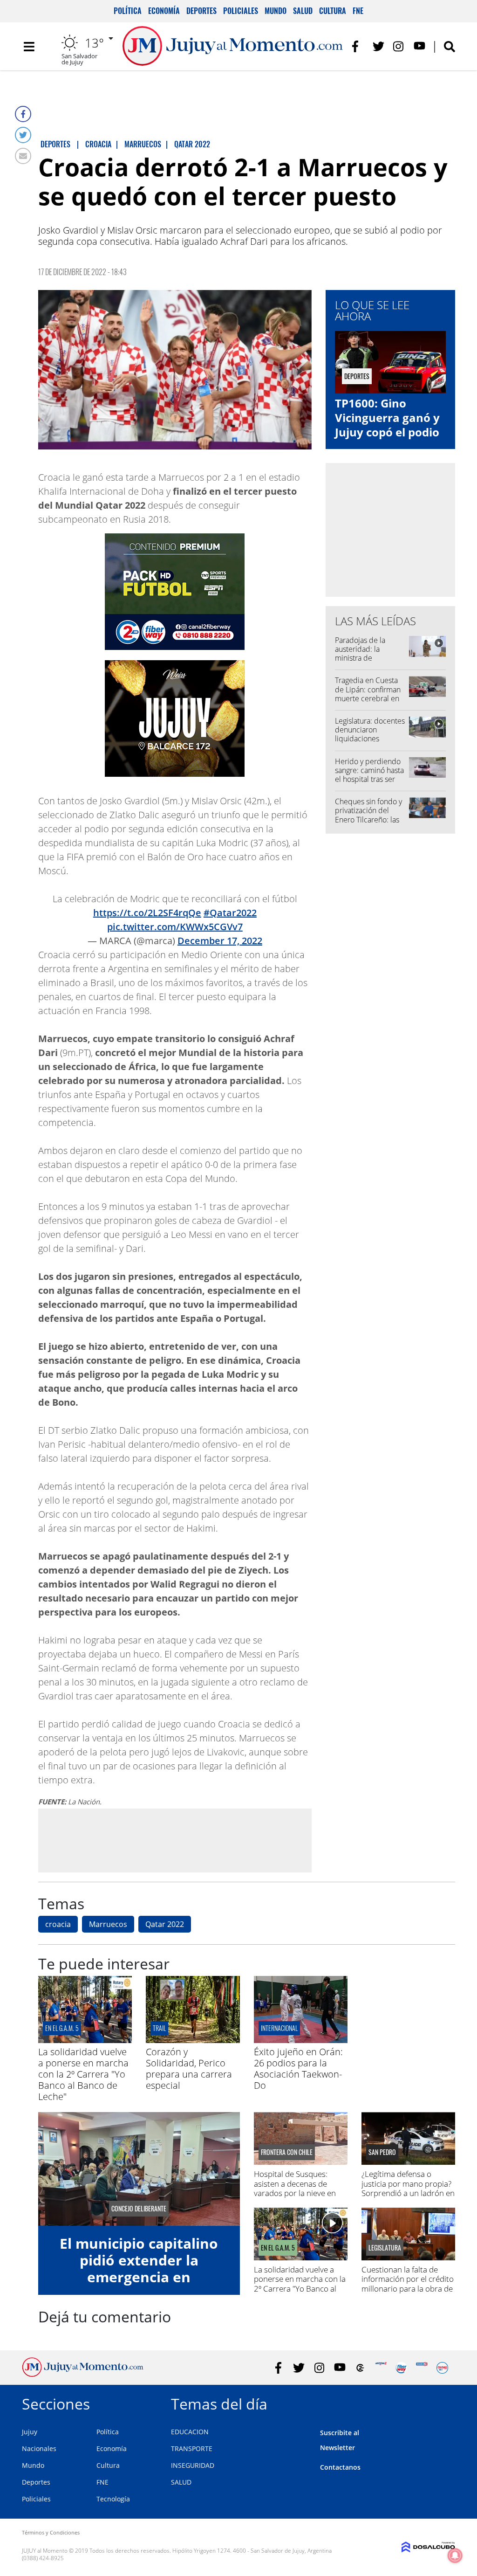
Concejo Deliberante (139, 2209)
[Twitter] (23, 135)
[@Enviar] (23, 156)
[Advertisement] (175, 1840)
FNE (358, 11)
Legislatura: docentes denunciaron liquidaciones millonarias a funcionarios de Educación (370, 743)
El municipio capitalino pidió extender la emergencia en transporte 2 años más (139, 2269)
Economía (164, 11)
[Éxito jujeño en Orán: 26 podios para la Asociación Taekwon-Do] (301, 2040)
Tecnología (113, 2499)
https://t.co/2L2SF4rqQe (147, 913)
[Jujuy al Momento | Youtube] (419, 46)
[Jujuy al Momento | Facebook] (358, 46)
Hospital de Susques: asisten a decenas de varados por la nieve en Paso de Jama (295, 2188)
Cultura (333, 11)
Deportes (201, 11)
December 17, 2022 (220, 941)
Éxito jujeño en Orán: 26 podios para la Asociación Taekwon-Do (298, 2068)
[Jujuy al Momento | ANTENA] (381, 2368)
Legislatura (385, 2248)
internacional (279, 2028)
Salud (303, 11)
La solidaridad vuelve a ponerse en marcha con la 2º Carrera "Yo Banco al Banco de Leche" (83, 2074)
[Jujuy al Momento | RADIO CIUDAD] (442, 2368)
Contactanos (340, 2467)
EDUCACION (190, 2432)
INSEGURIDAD (193, 2465)
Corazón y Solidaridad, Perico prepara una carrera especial (189, 2068)
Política (128, 11)
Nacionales (39, 2448)
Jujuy (30, 2432)
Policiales (241, 11)
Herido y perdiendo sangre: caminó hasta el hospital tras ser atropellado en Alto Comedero (369, 779)
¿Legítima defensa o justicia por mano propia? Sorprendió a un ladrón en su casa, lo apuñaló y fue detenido (408, 2193)
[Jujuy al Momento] (83, 2374)
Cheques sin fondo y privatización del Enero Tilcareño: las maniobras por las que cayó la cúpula (368, 819)
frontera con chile (287, 2152)
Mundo (276, 11)
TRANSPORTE (192, 2448)
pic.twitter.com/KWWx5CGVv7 (175, 927)
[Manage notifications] (455, 2555)
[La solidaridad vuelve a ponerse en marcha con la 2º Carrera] (85, 2040)
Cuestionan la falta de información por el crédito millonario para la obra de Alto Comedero (408, 2284)
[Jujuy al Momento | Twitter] (378, 46)
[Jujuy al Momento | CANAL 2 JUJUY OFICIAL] (360, 2368)
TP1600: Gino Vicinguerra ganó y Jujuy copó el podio (387, 418)
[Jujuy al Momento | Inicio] (445, 2402)
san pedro (382, 2152)
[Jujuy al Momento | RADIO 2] (422, 2368)
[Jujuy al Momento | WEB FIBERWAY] (401, 2368)
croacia (58, 1924)
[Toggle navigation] (29, 47)
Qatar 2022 (165, 1924)
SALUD (181, 2482)
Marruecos (108, 1924)
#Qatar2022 (230, 913)
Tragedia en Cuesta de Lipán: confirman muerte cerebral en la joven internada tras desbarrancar (368, 698)
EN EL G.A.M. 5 (62, 2028)
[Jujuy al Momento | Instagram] (399, 46)
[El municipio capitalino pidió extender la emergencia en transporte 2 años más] (139, 2169)
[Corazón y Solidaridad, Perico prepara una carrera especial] (193, 2040)
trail (159, 2028)
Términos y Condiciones (51, 2532)
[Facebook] (23, 114)
